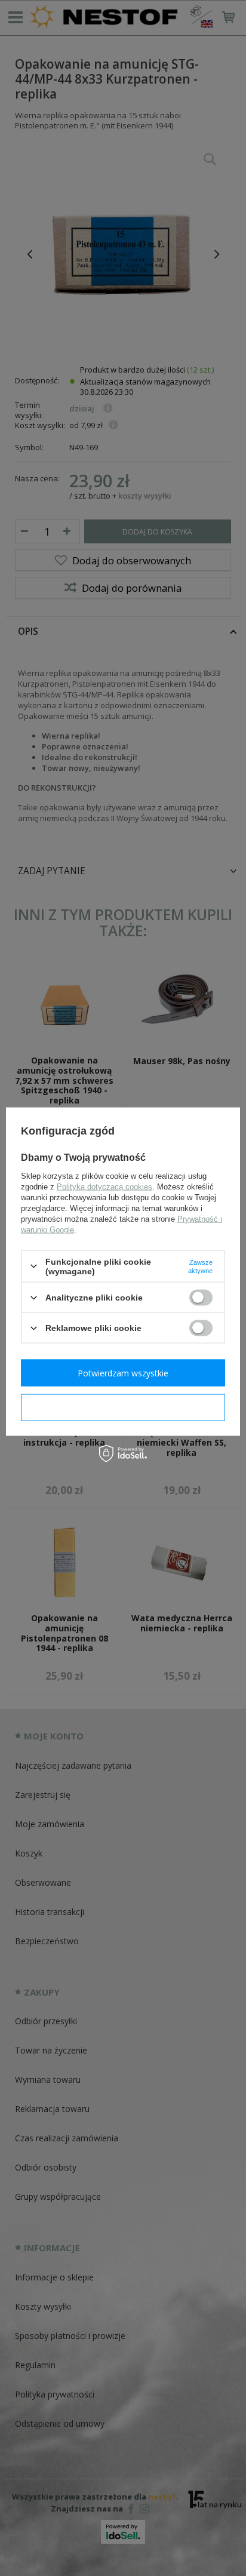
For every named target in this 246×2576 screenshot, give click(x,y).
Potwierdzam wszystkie (123, 1372)
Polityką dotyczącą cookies (104, 1186)
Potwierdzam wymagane (123, 1407)
